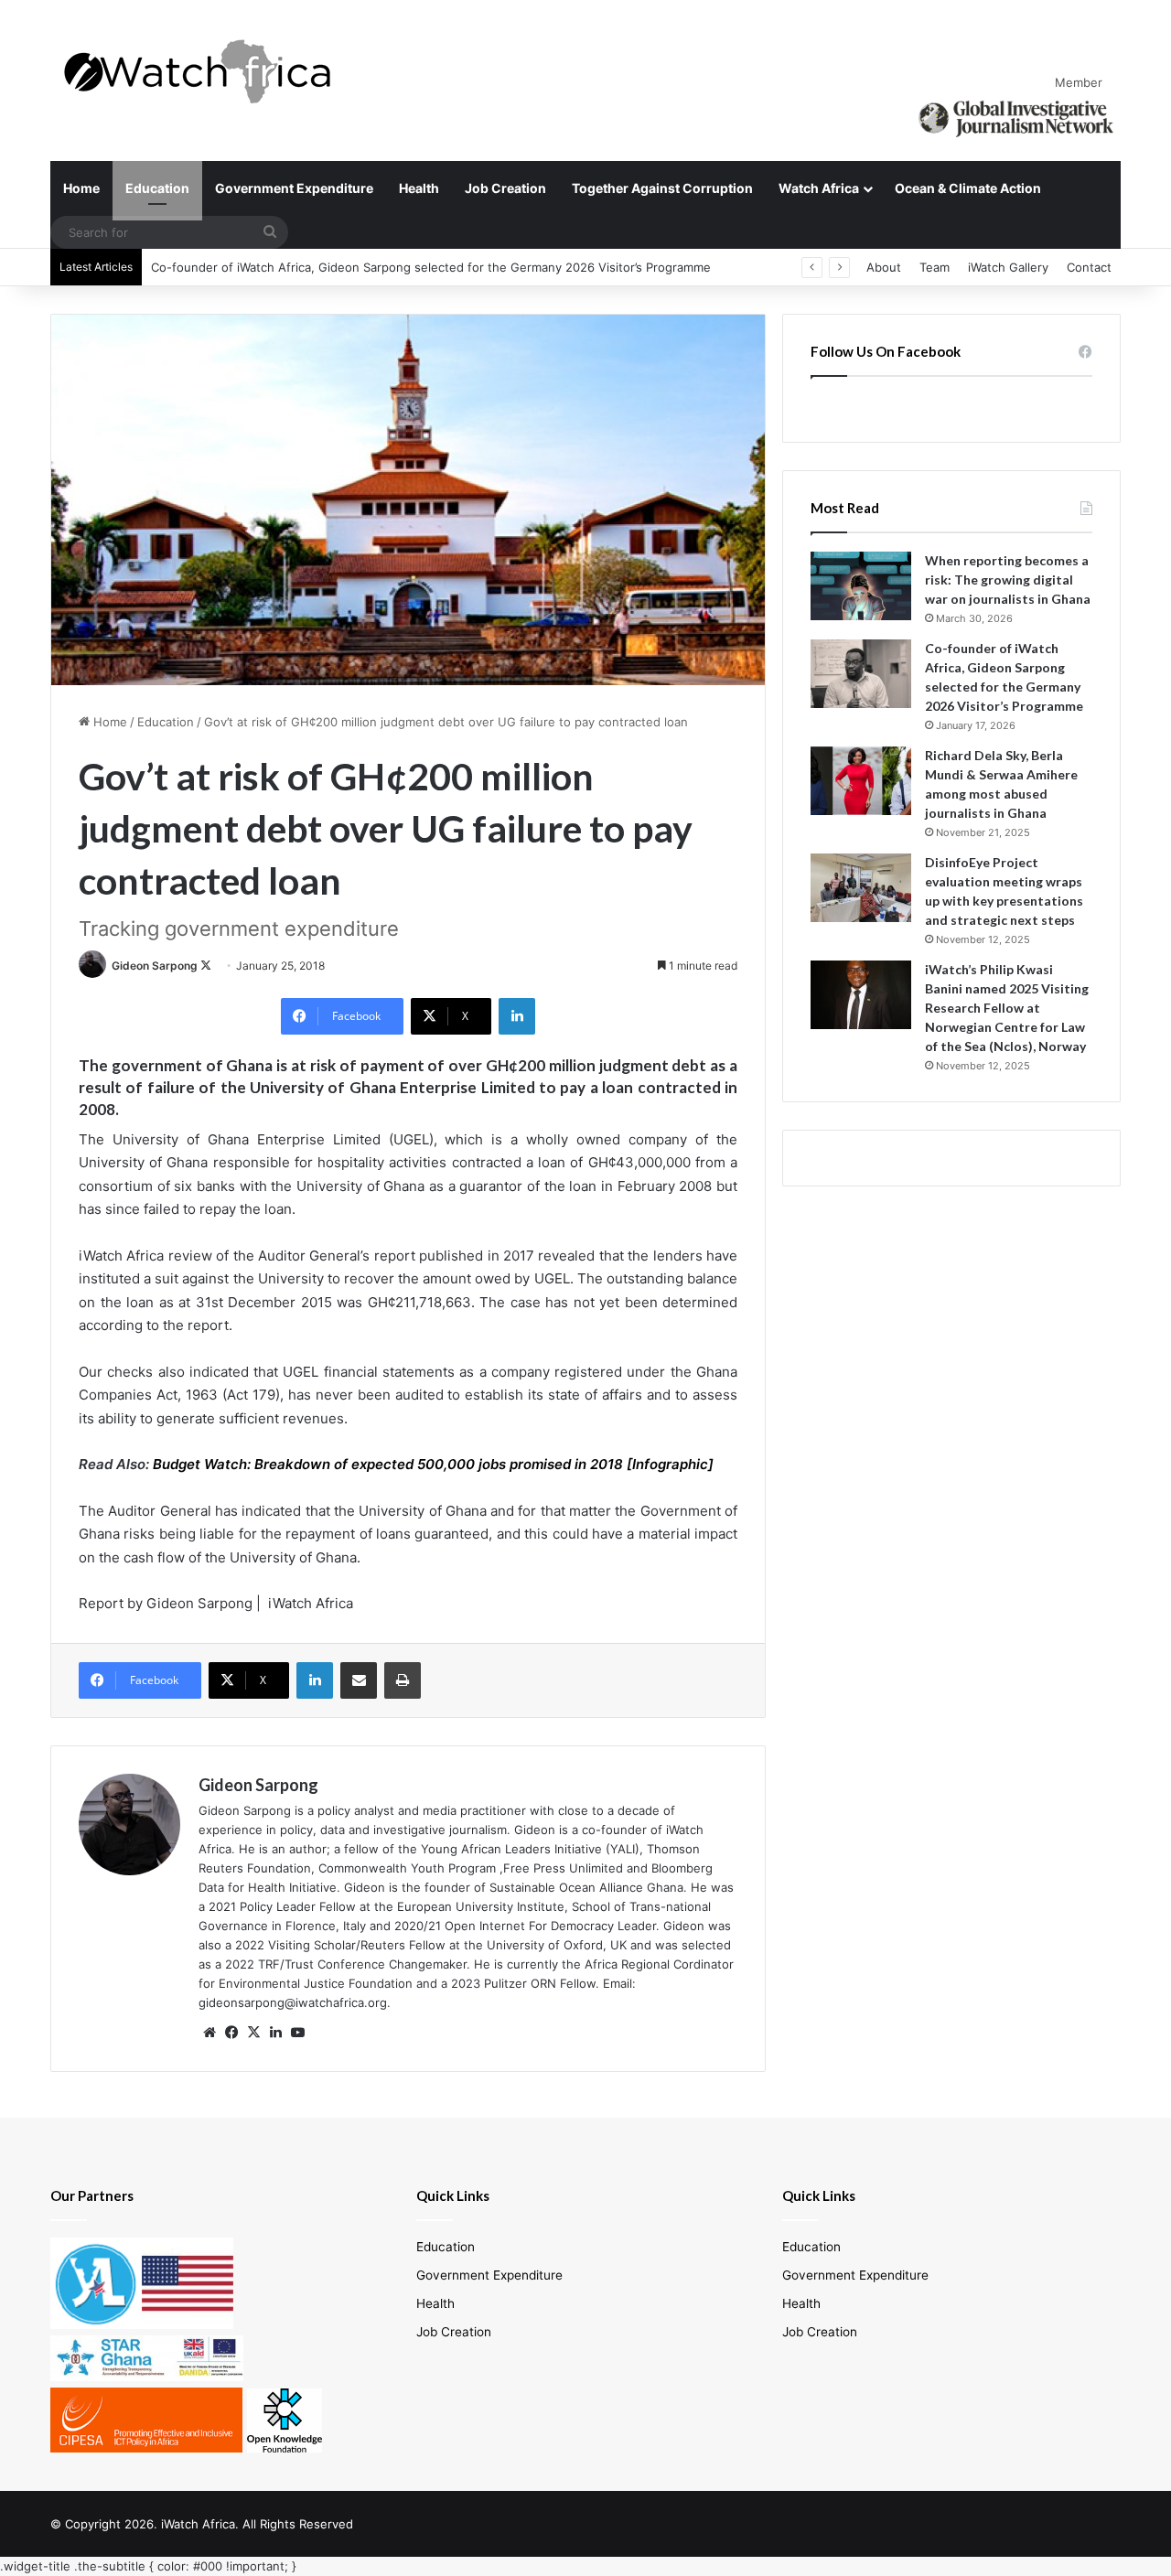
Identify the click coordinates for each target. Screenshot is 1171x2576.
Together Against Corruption (662, 188)
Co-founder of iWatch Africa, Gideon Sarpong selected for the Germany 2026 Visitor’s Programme (431, 267)
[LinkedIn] (517, 1016)
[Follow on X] (206, 966)
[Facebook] (231, 2033)
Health (419, 188)
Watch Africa (819, 188)
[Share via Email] (359, 1680)
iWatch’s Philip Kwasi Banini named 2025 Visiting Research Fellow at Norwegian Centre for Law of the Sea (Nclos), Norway (1007, 1008)
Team (935, 267)
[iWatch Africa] (206, 71)
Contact (1089, 267)
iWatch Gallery (1008, 267)
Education (157, 188)
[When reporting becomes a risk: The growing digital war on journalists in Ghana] (861, 586)
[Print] (403, 1680)
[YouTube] (297, 2033)
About (884, 267)
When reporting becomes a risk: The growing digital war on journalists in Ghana (1008, 580)
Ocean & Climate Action (968, 188)
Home (81, 188)
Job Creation (505, 188)
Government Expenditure (294, 188)
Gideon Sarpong (155, 966)
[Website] (209, 2033)
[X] (253, 2033)
